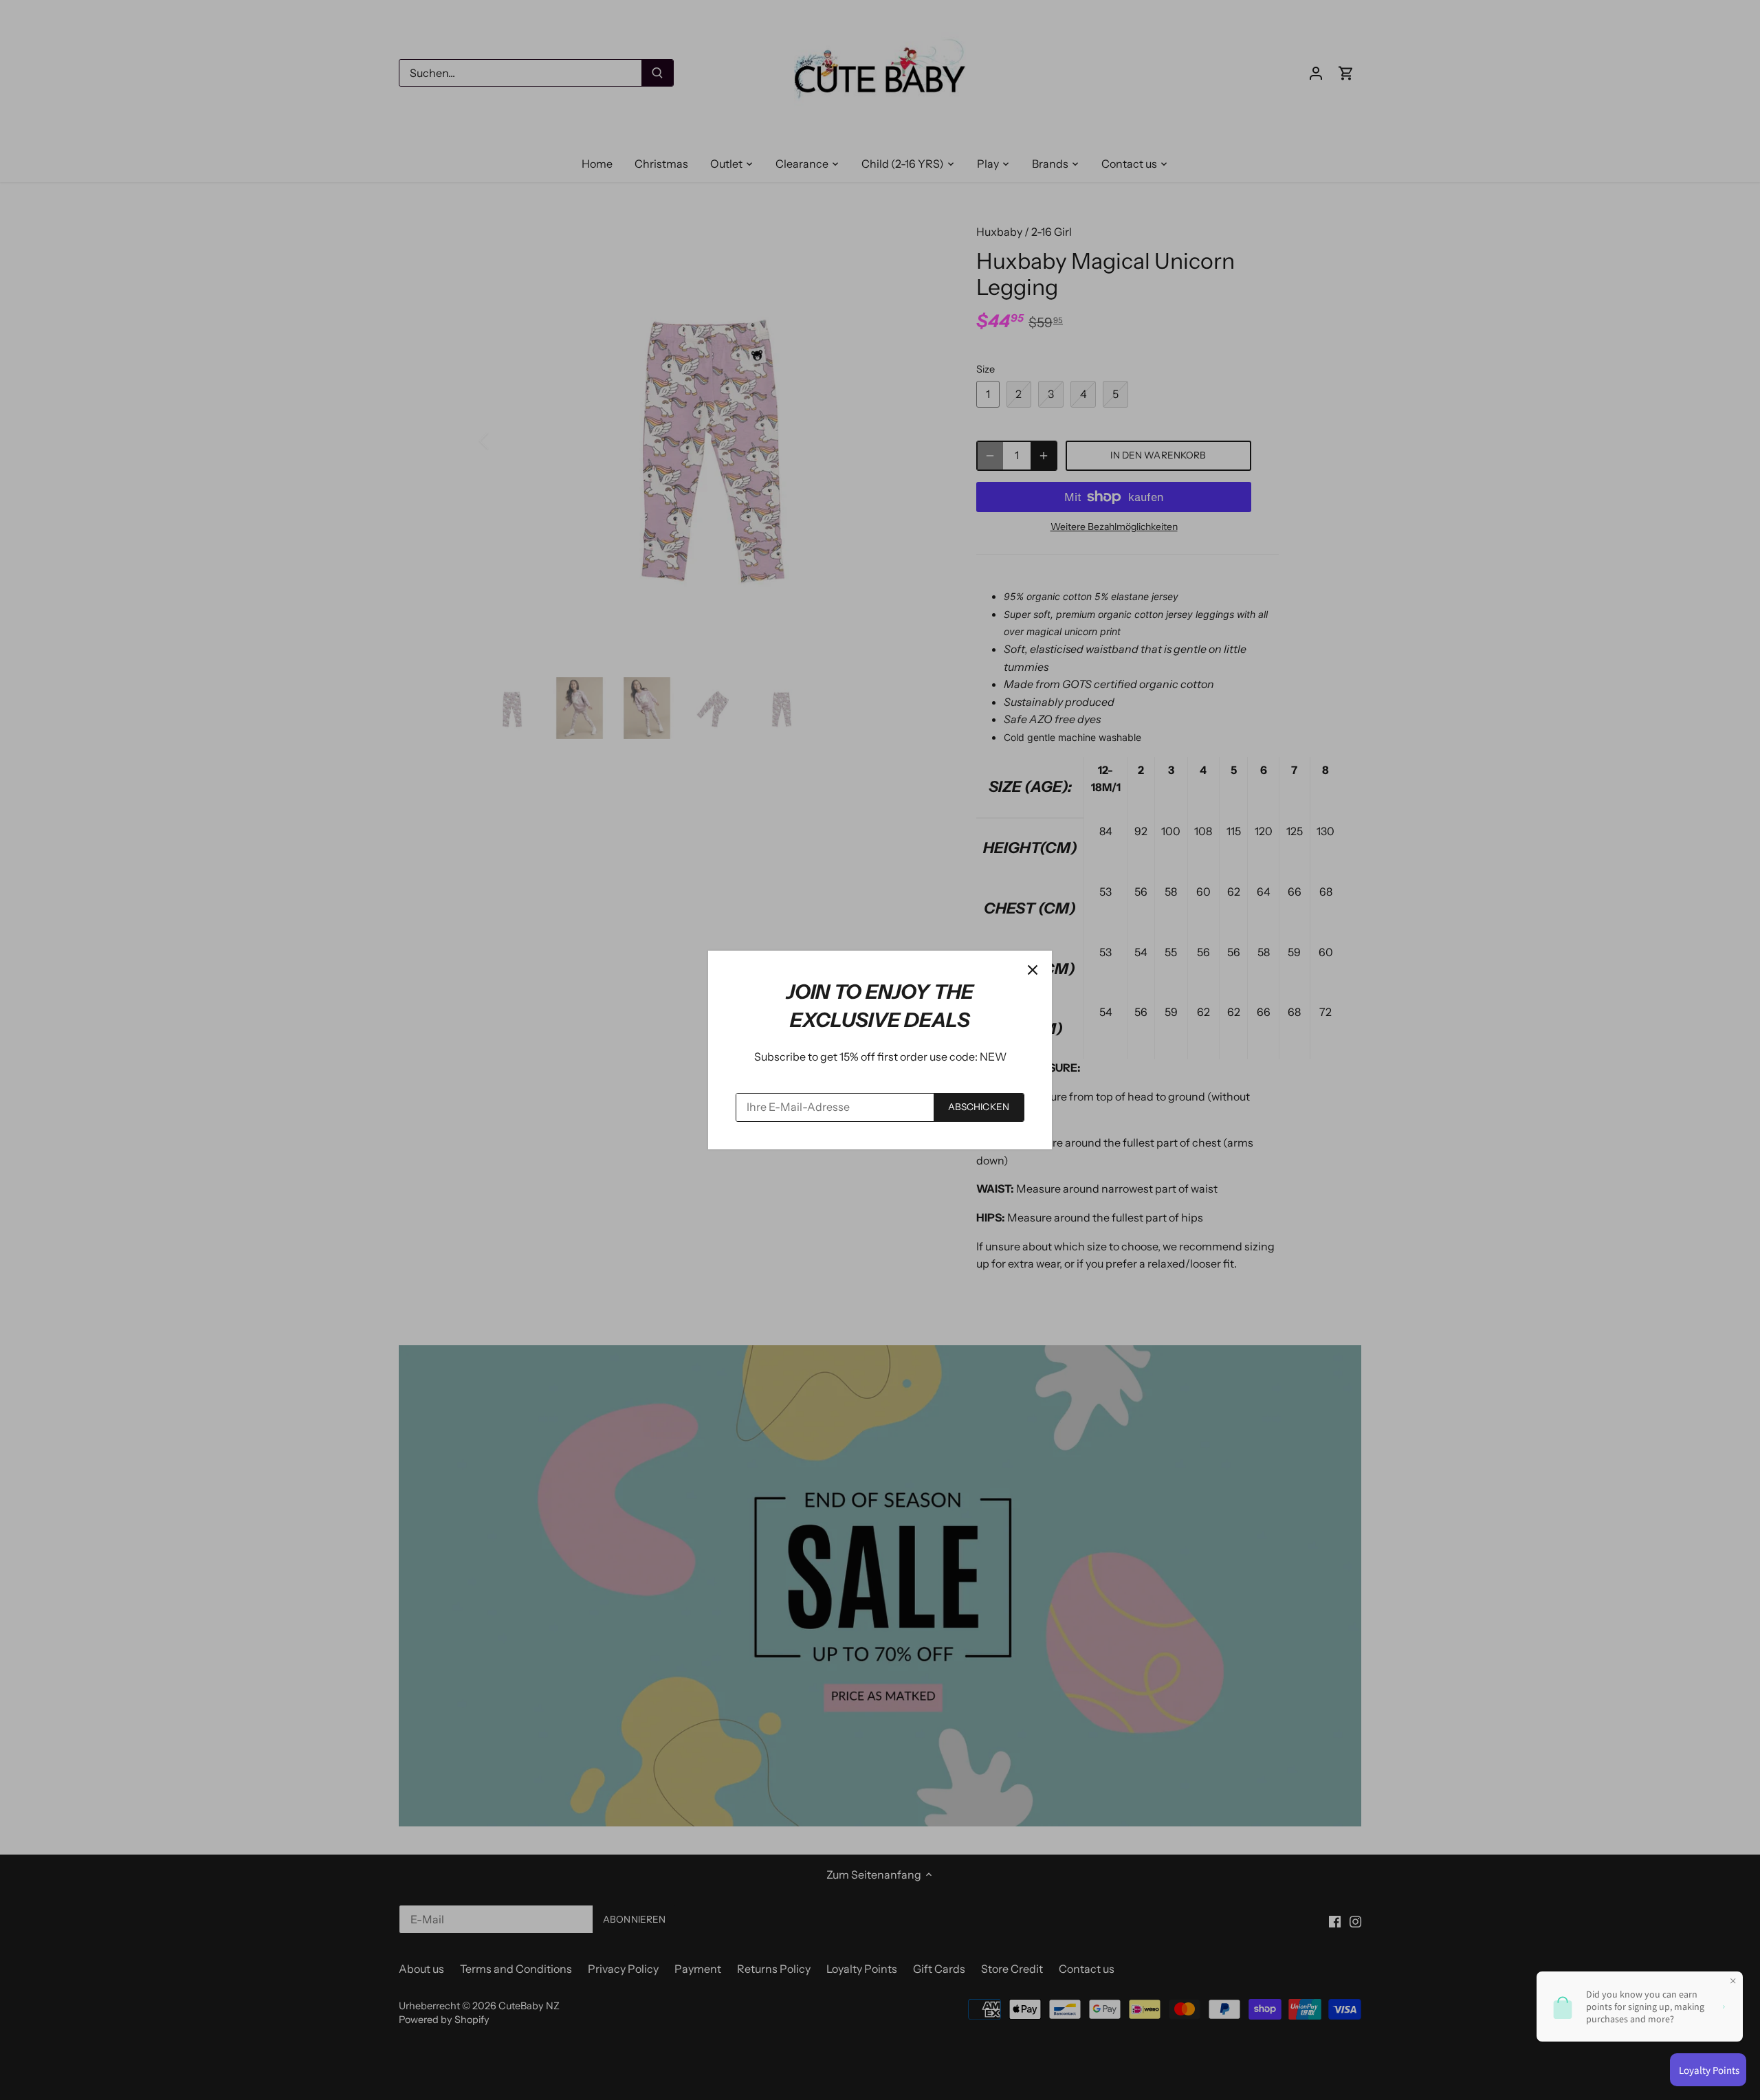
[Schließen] (1033, 970)
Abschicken (979, 1107)
